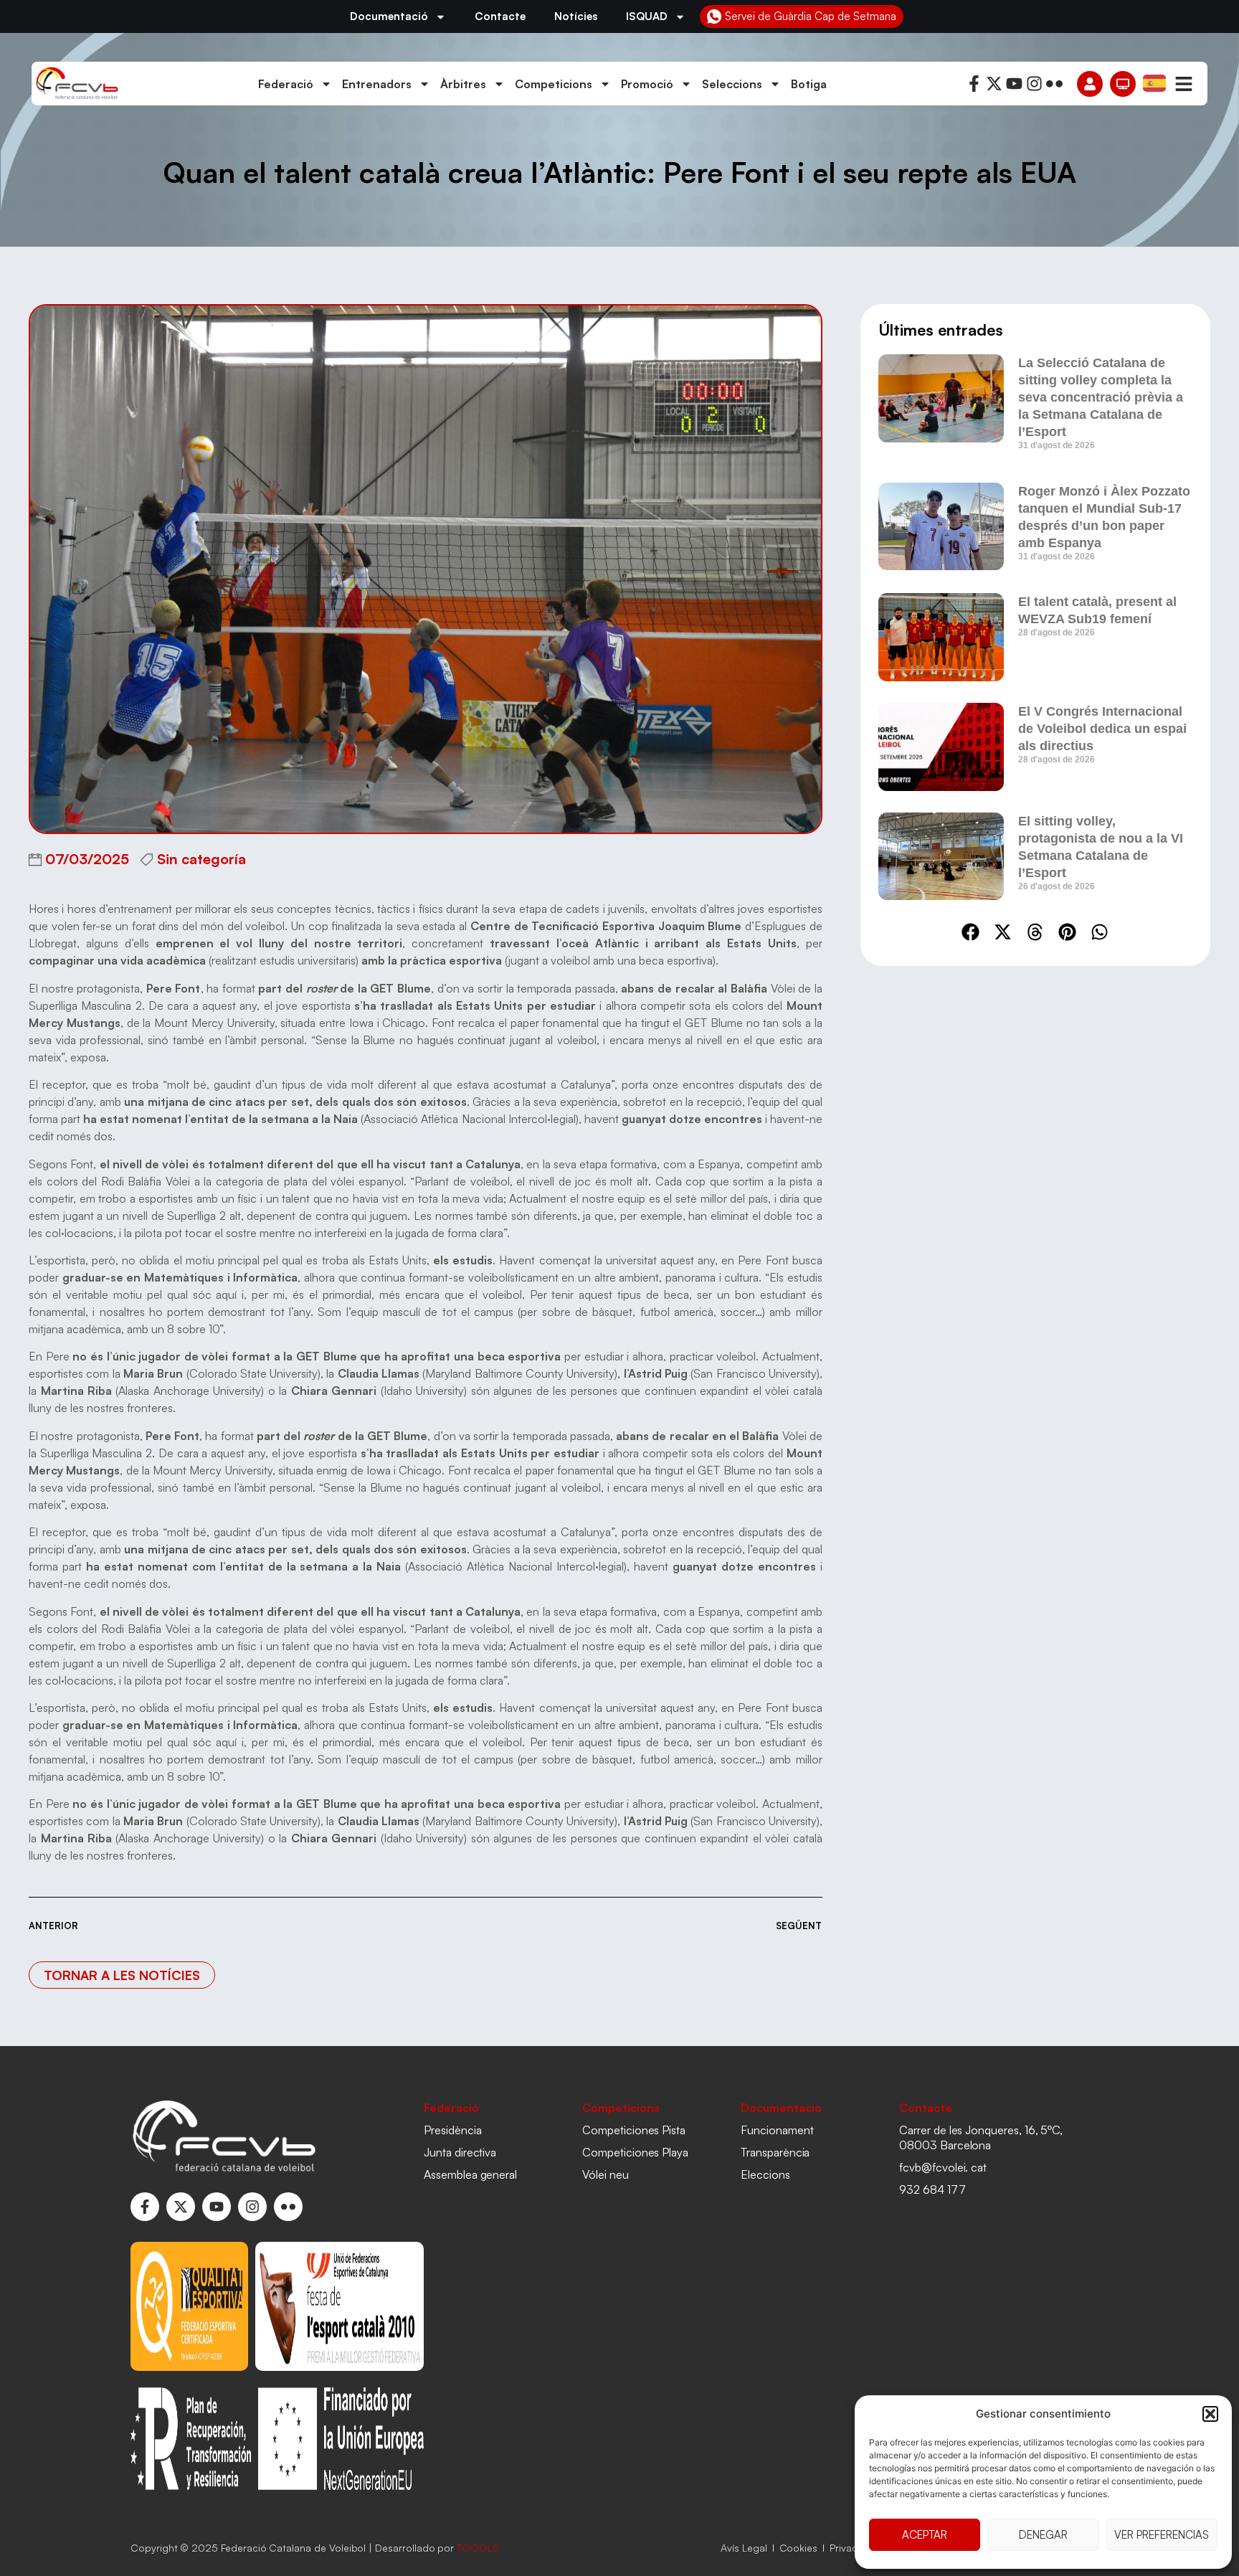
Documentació (389, 16)
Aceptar (925, 2535)
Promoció (647, 84)
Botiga (809, 84)
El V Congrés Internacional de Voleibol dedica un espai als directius (1102, 729)
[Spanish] (1155, 82)
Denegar (1043, 2535)
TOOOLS (478, 2548)
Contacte (500, 16)
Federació (286, 84)
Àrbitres (463, 84)
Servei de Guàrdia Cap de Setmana (811, 16)
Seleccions (732, 84)
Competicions (554, 84)
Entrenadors (377, 84)
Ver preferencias (1162, 2535)
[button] (1210, 2414)
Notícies (576, 16)
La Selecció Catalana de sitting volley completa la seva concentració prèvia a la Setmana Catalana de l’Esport (1101, 397)
